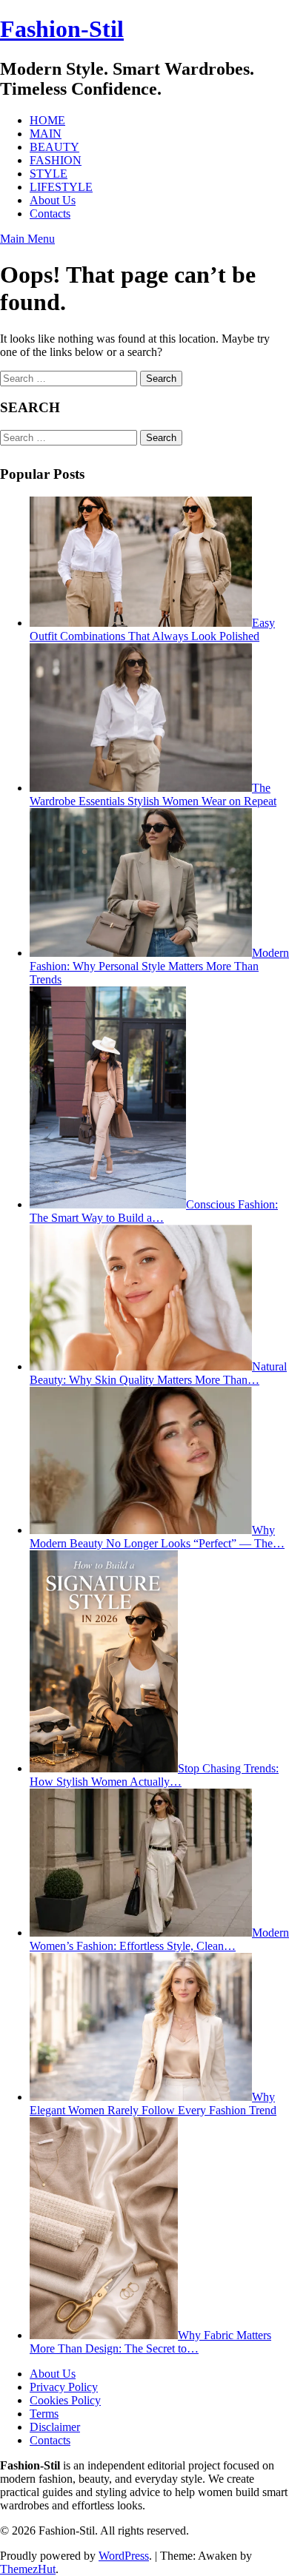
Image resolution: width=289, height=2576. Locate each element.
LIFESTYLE (61, 187)
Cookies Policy (65, 2400)
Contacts (50, 213)
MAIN (46, 134)
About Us (53, 200)
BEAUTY (54, 147)
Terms (44, 2414)
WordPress (124, 2556)
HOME (47, 120)
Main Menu (27, 239)
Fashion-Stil (62, 29)
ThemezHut (28, 2569)
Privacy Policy (64, 2387)
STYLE (49, 174)
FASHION (56, 160)
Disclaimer (55, 2427)
